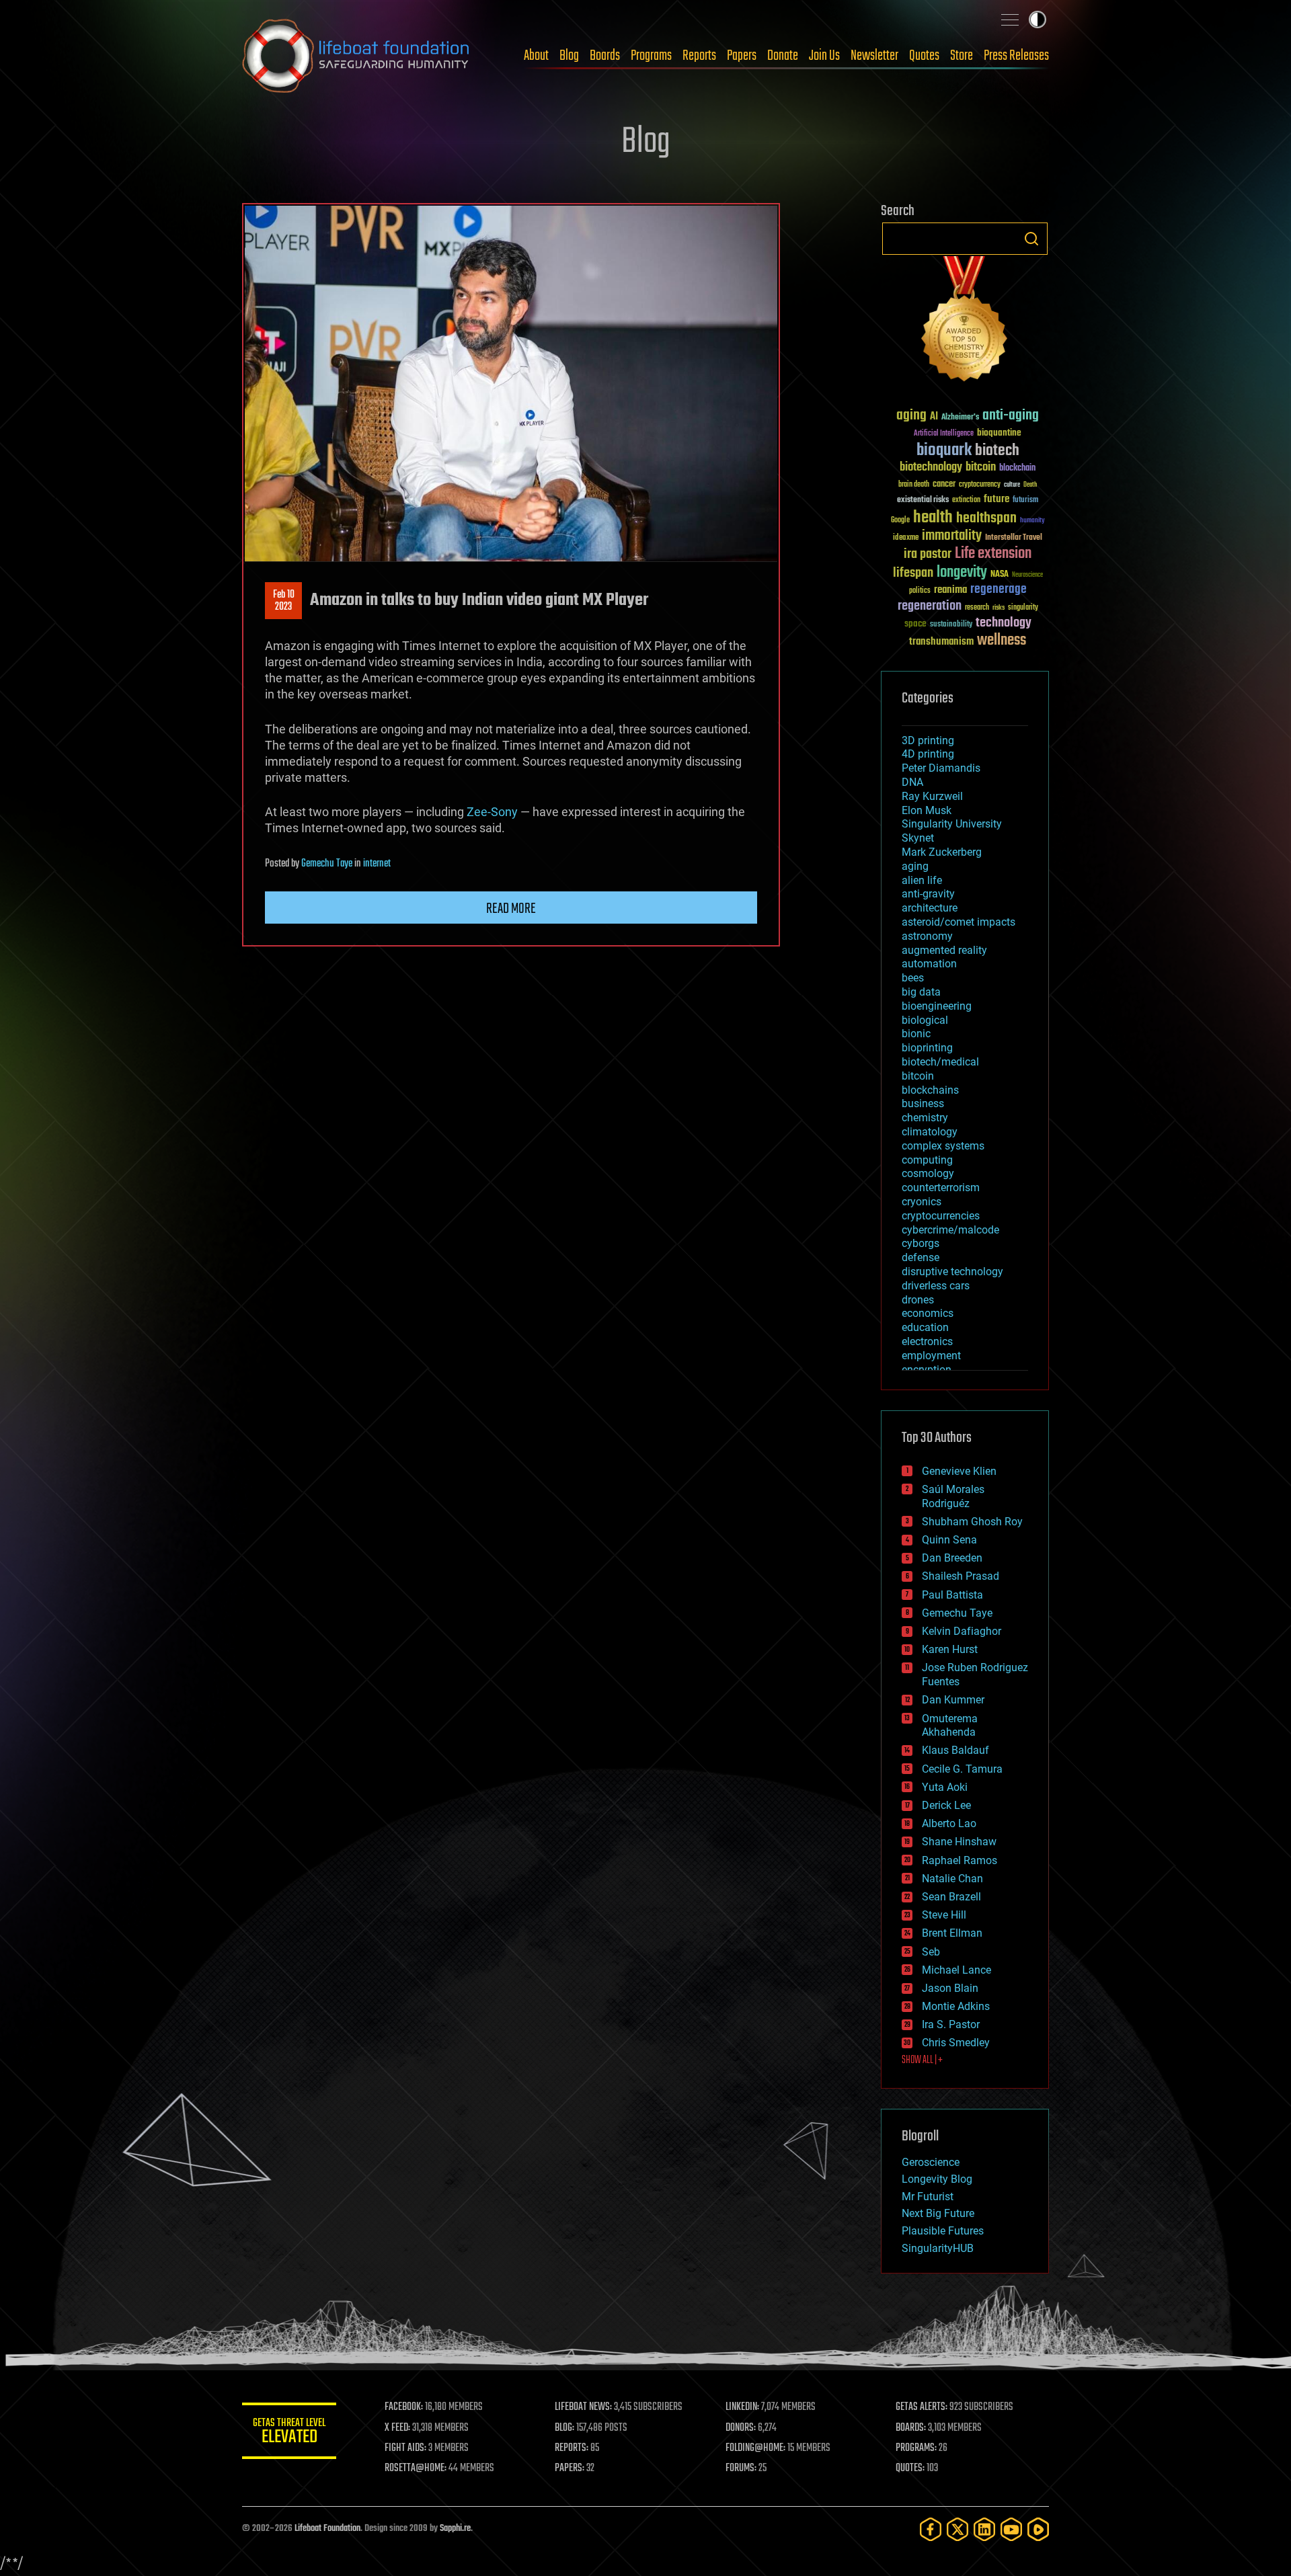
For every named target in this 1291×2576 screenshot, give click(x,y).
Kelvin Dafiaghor (962, 1631)
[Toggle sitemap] (1010, 19)
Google (900, 521)
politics (920, 591)
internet (377, 864)
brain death (914, 485)
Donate (783, 56)
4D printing (928, 754)
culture (1012, 485)
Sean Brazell (951, 1897)
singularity (1023, 608)
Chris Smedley (956, 2043)
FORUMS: (741, 2468)
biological (925, 1020)
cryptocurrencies (941, 1216)
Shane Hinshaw (959, 1842)
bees (913, 978)
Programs (651, 56)
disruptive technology (952, 1272)
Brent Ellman (952, 1933)
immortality (952, 536)
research (977, 608)
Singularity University (952, 824)
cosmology (928, 1173)
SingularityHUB (938, 2248)
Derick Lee (946, 1805)
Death (1030, 485)
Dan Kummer (953, 1700)
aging (911, 416)
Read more (511, 909)
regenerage (999, 590)
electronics (927, 1341)
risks (999, 608)
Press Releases (1016, 56)
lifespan (913, 573)
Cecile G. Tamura (962, 1769)
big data (921, 992)
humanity (1032, 521)
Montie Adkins (956, 2006)
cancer (944, 485)
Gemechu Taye (327, 864)
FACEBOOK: (404, 2407)
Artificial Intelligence (944, 434)
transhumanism (941, 642)
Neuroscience (1027, 576)
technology (1004, 623)
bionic (916, 1034)
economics (928, 1313)
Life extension (993, 554)
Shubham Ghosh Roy (972, 1522)
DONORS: (741, 2428)
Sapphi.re (455, 2529)
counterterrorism (941, 1188)
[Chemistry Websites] (965, 322)
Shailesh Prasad (961, 1576)
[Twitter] (957, 2529)
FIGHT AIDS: (405, 2448)
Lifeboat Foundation (327, 2529)
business (923, 1103)
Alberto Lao (949, 1823)
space (915, 623)
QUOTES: (910, 2468)
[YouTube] (1011, 2529)
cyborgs (921, 1243)
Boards (605, 56)
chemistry (925, 1118)
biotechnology (931, 468)
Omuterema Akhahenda (950, 1726)
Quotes (924, 56)
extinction (966, 500)
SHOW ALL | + (922, 2060)
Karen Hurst (950, 1649)
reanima (950, 590)
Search (1031, 239)
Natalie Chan (952, 1879)
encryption (927, 1370)
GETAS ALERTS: (922, 2407)
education (925, 1327)
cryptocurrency (980, 485)
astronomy (927, 936)
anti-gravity (928, 894)
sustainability (951, 625)
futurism (1025, 501)
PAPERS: (570, 2468)
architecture (930, 908)
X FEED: (397, 2428)
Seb (931, 1952)
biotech (997, 451)
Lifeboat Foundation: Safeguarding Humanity (356, 56)
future (996, 499)
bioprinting (927, 1048)
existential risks (923, 500)
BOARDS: (911, 2428)
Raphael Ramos (960, 1860)
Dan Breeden (952, 1558)
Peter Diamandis (941, 768)
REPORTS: (572, 2448)
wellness (1002, 641)
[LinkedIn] (984, 2529)
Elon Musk (927, 810)
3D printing (928, 740)
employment (931, 1356)
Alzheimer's (960, 418)
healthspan (986, 519)
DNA (912, 782)
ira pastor (928, 554)
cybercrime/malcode (950, 1230)
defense (921, 1257)
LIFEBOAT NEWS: (583, 2407)
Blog (569, 56)
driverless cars (936, 1286)
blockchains (930, 1090)
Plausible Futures (943, 2231)
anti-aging (1011, 416)
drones (918, 1300)
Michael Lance (956, 1970)
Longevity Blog (937, 2179)
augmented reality (944, 950)
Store (962, 56)
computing (927, 1160)
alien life (922, 880)
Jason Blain (950, 1988)
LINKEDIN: (742, 2407)
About (536, 56)
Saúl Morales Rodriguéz (953, 1496)
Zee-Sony (492, 812)
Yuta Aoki (945, 1787)
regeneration (930, 606)
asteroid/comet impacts (959, 922)
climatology (930, 1132)
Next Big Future (938, 2213)
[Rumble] (1038, 2529)
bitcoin (981, 468)
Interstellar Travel (1014, 538)
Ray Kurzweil (932, 796)
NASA (1000, 575)
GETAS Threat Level (289, 2433)
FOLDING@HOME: (755, 2448)
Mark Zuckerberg (942, 852)
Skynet (918, 838)
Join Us (824, 56)
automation (929, 964)
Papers (742, 56)
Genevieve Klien (959, 1471)
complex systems (943, 1146)
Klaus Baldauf (955, 1750)
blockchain (1017, 469)
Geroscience (931, 2162)
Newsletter (874, 56)
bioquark (944, 451)
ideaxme (906, 538)
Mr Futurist (928, 2197)
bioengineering (937, 1006)
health (933, 518)
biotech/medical (940, 1062)
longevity (962, 573)
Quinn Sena (949, 1540)
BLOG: (564, 2428)
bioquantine (999, 433)
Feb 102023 (284, 601)
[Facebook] (931, 2529)
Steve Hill (944, 1915)
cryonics (922, 1202)
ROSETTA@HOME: (416, 2468)
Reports (699, 56)
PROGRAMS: (916, 2448)
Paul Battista (952, 1595)
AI (934, 417)
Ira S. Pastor (951, 2024)
